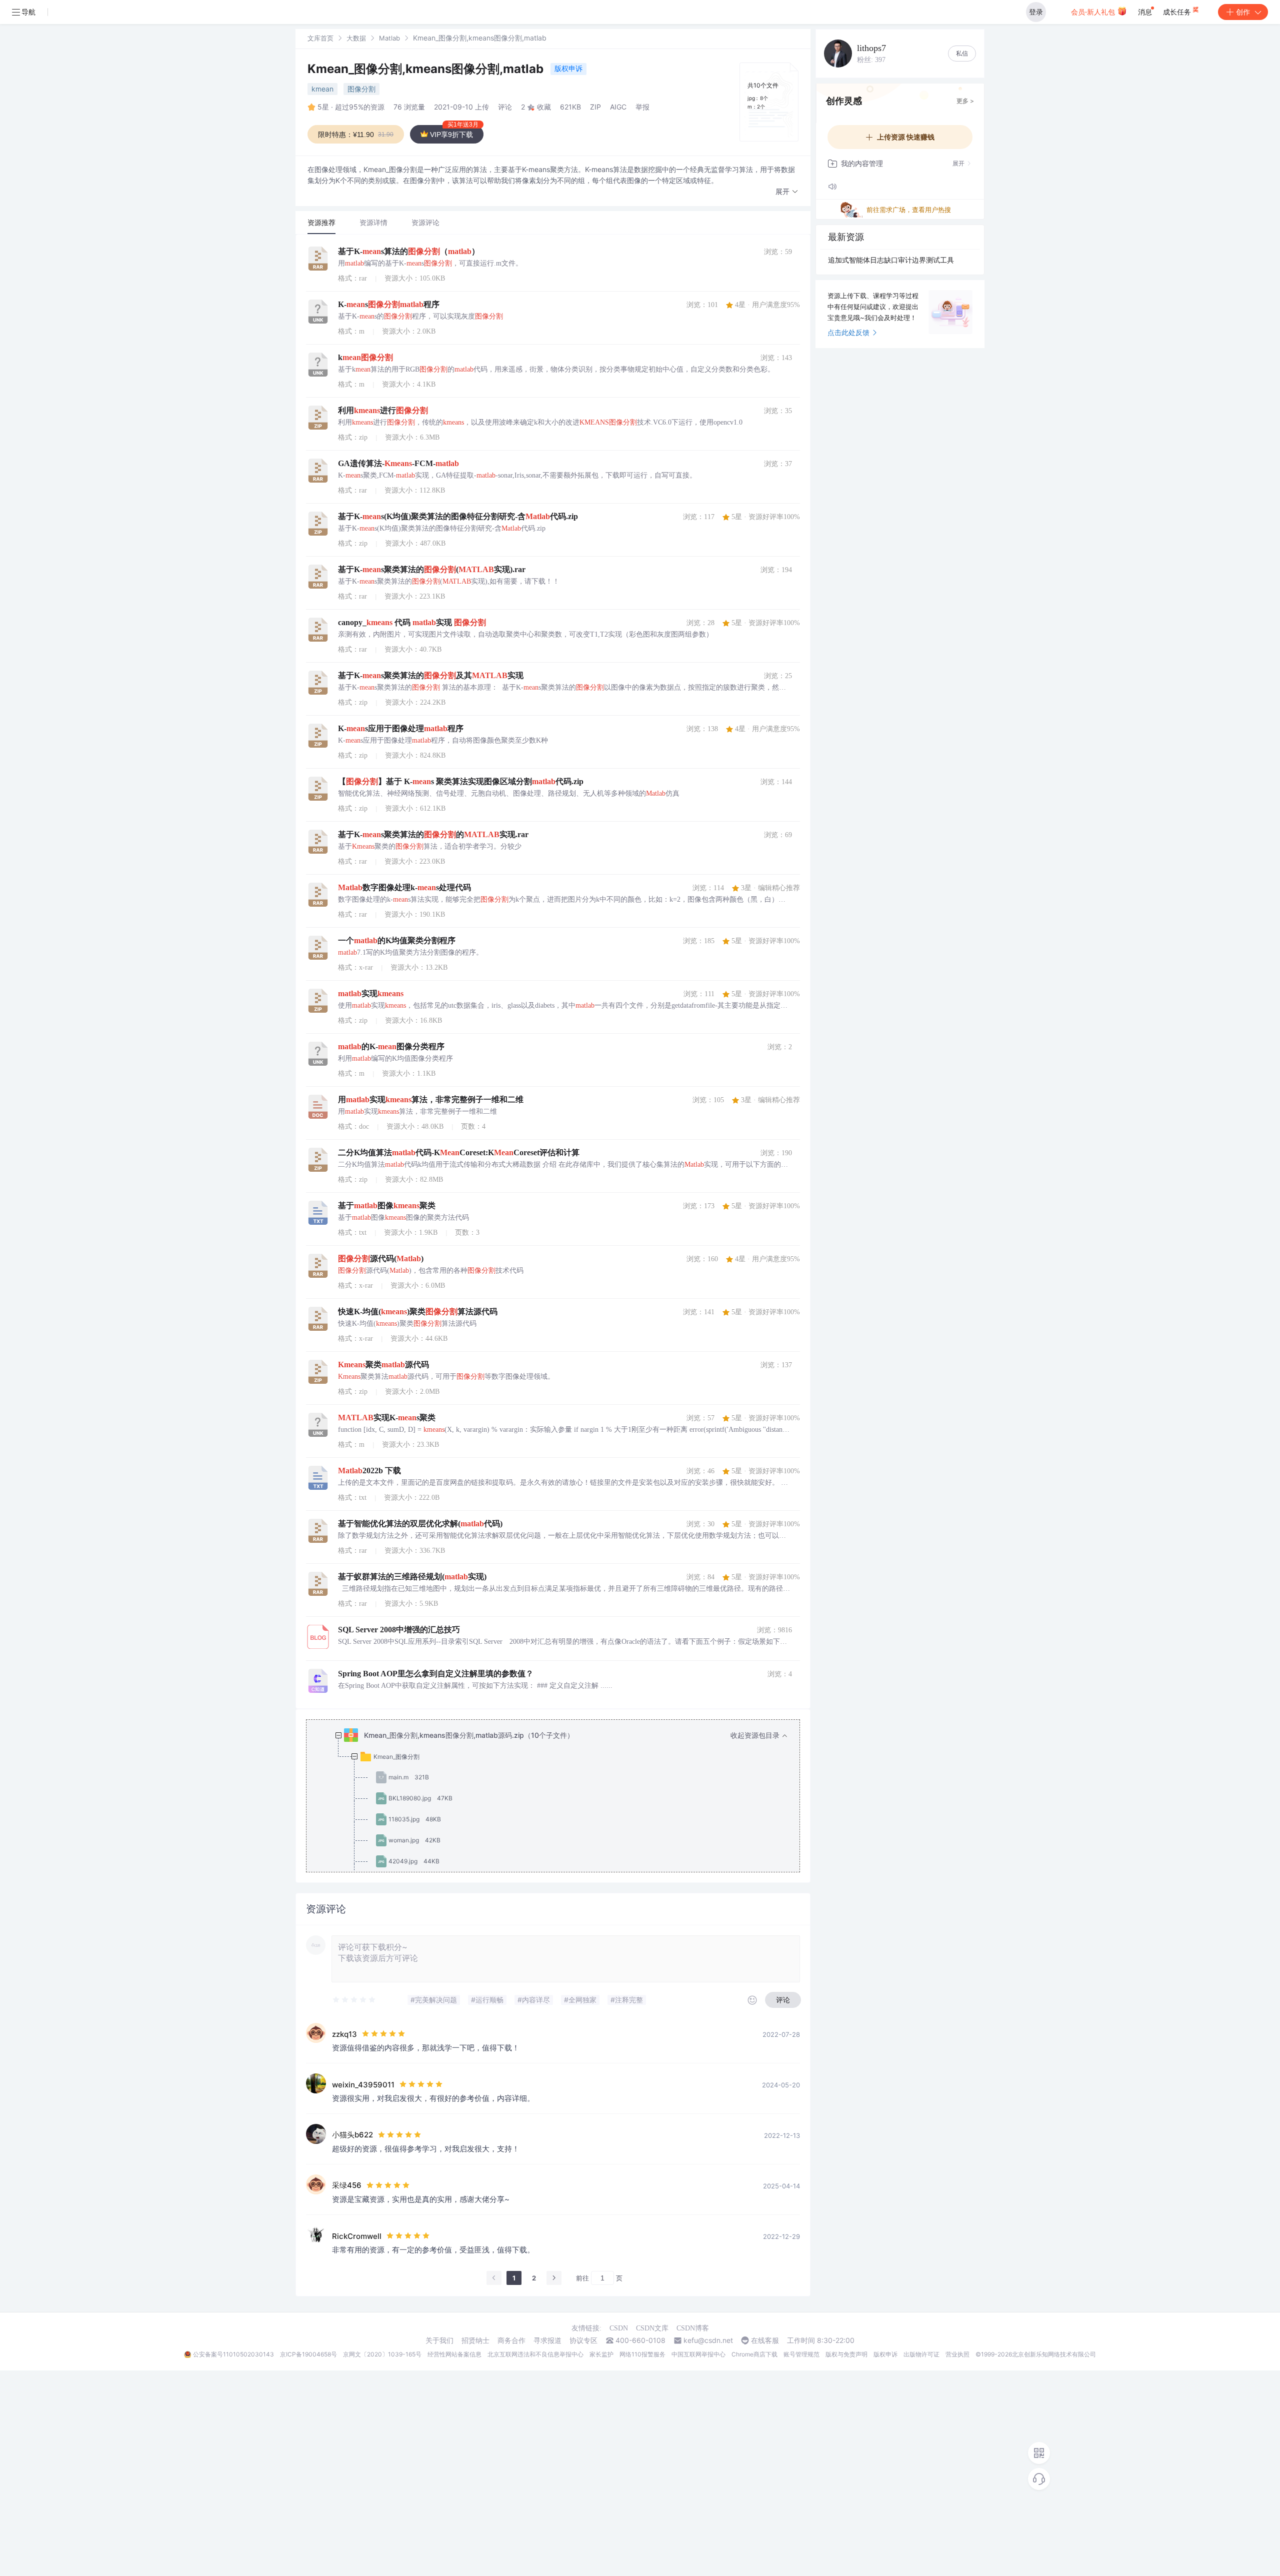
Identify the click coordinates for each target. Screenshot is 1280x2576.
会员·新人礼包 (1094, 12)
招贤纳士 (475, 2340)
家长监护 (601, 2354)
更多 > (965, 101)
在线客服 (765, 2340)
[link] (320, 38)
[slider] (354, 2000)
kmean (322, 89)
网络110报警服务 (642, 2354)
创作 (1243, 12)
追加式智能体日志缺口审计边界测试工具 (891, 260)
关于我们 (439, 2340)
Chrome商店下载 (754, 2354)
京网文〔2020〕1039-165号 (382, 2354)
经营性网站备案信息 (454, 2354)
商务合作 (511, 2340)
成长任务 (1178, 12)
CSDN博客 (693, 2328)
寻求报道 (547, 2340)
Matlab (389, 38)
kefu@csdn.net (708, 2340)
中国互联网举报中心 (698, 2354)
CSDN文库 (652, 2328)
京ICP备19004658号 (308, 2354)
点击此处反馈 (848, 332)
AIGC (618, 107)
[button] (787, 192)
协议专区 (583, 2340)
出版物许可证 (921, 2354)
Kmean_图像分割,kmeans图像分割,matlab (427, 69)
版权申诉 (568, 68)
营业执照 (957, 2354)
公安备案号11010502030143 (233, 2354)
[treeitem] (561, 1851)
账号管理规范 (801, 2354)
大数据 (356, 38)
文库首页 (320, 38)
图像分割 (361, 89)
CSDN (619, 2328)
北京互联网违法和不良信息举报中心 (535, 2354)
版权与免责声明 (846, 2354)
